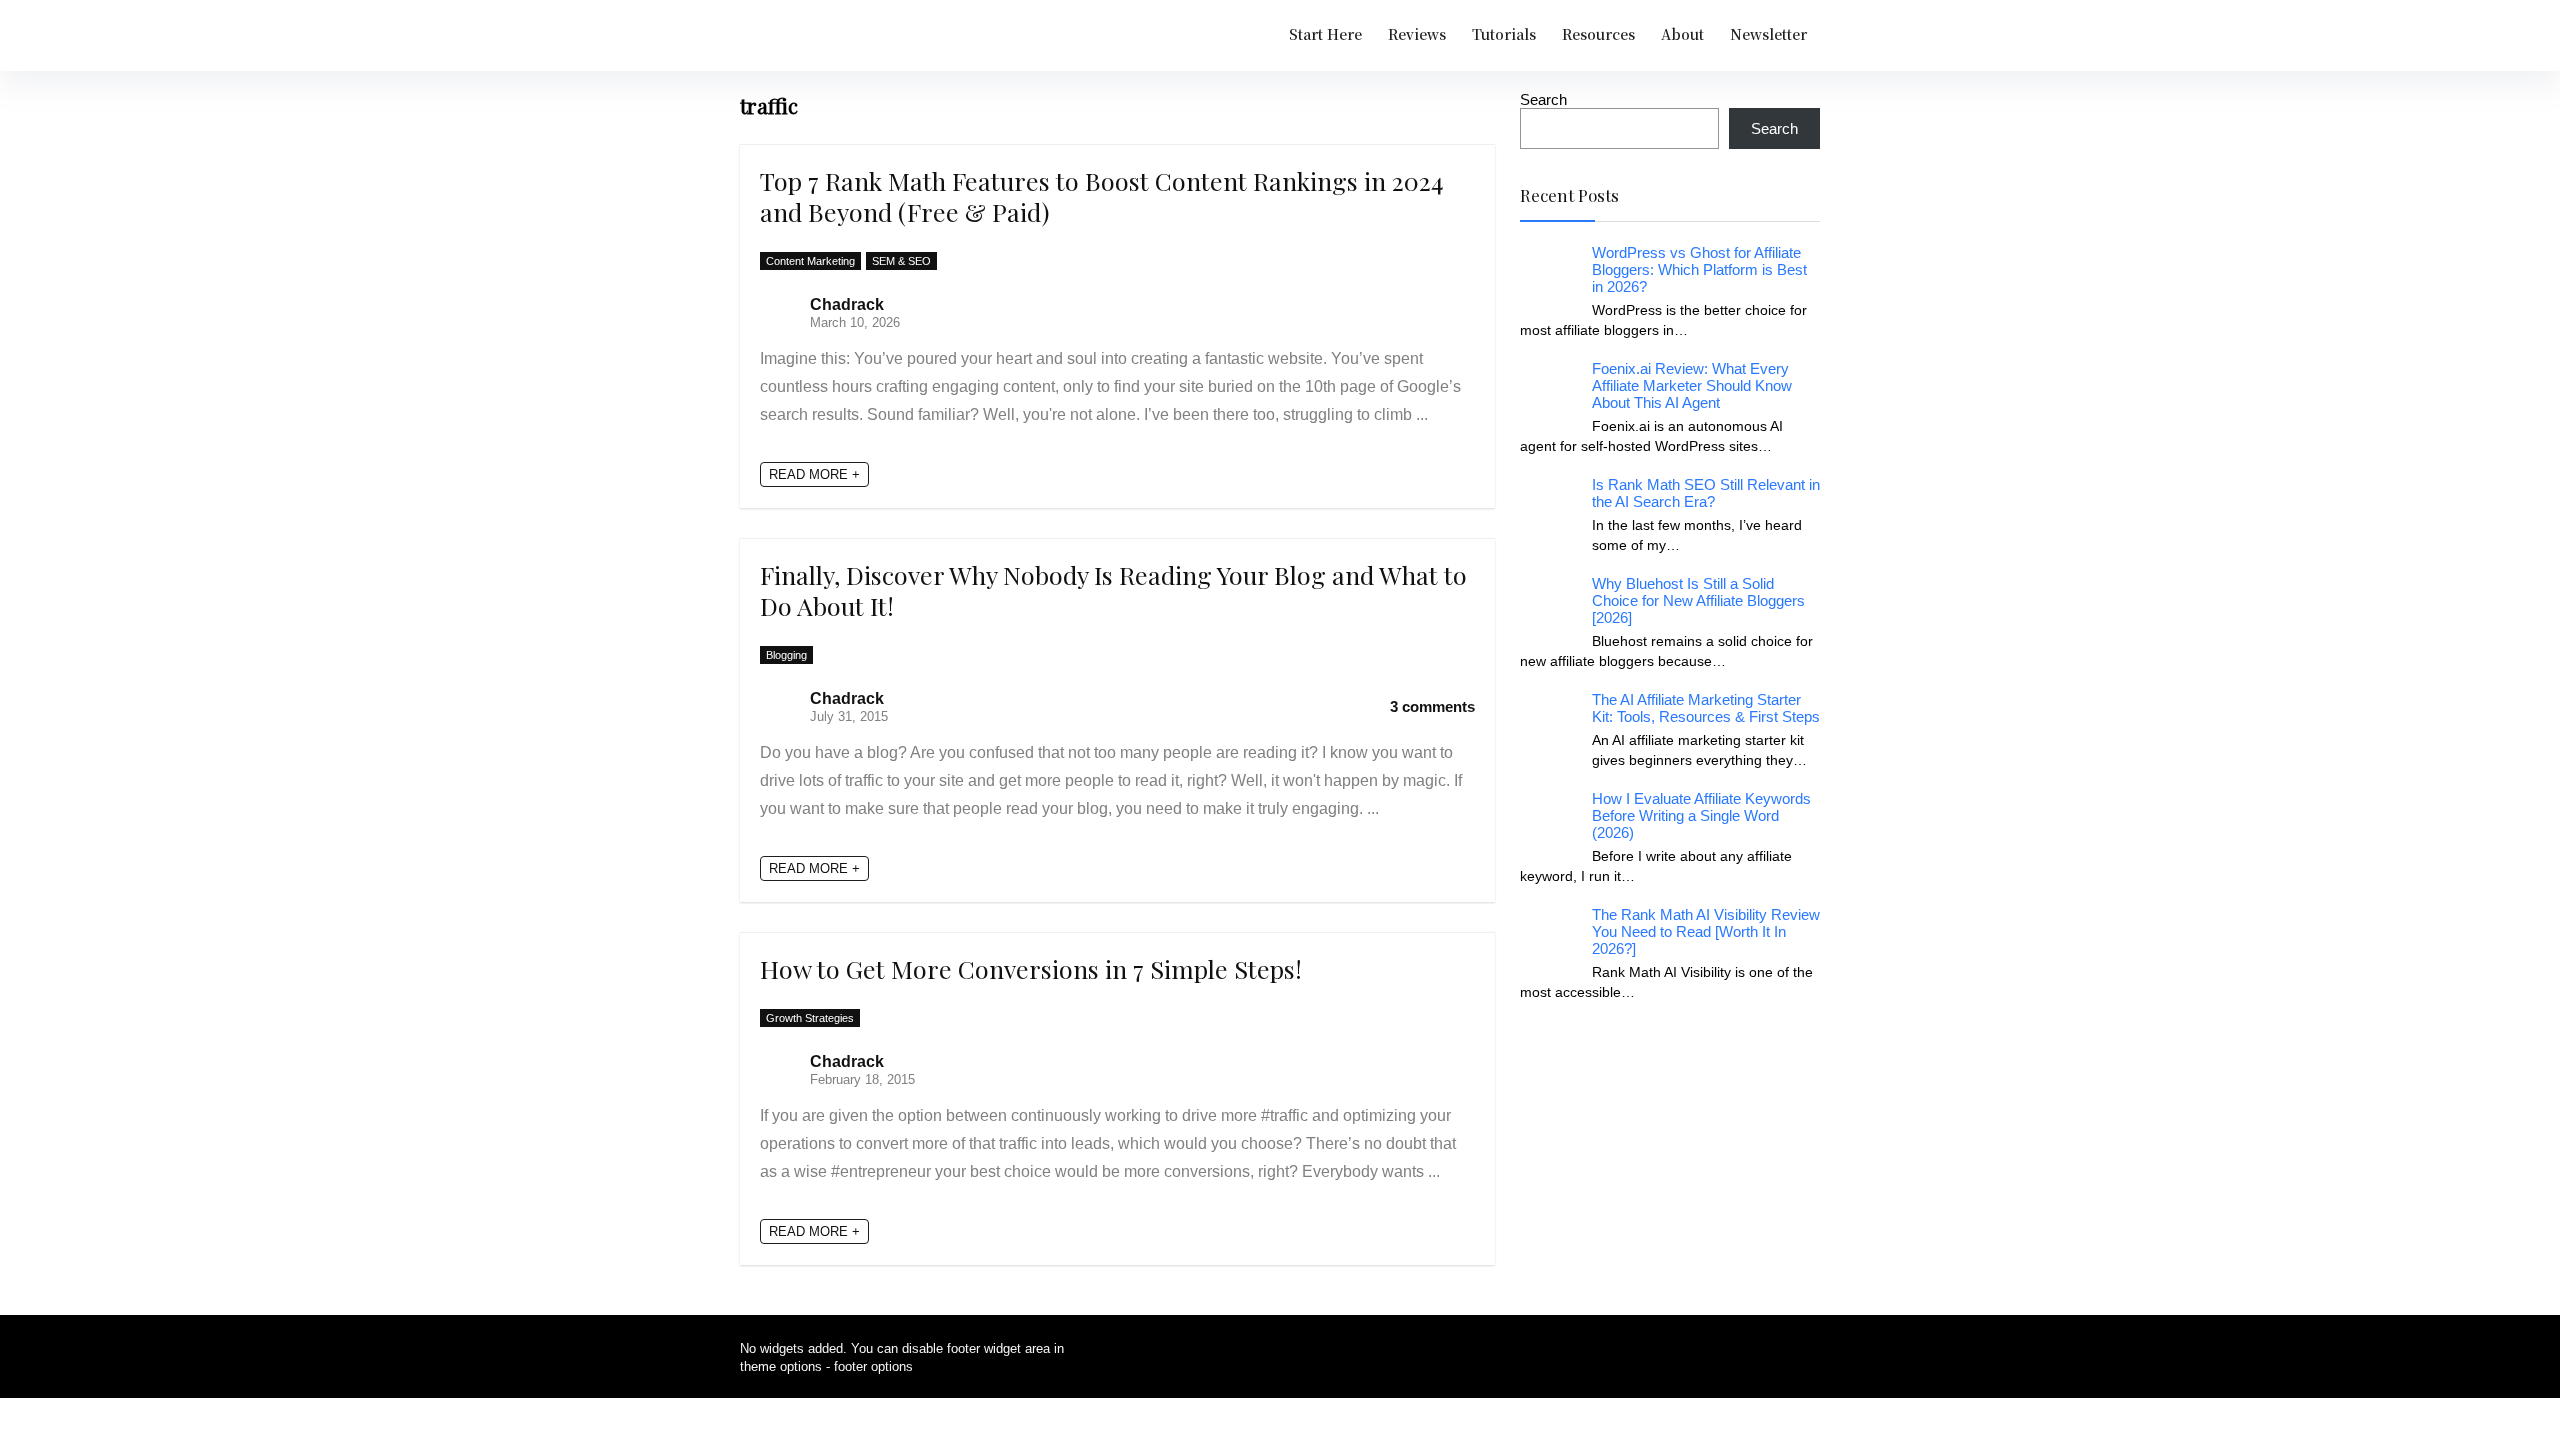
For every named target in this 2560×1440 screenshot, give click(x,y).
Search (1543, 99)
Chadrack (847, 304)
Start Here (1325, 34)
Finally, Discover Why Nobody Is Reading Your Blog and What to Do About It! (1113, 590)
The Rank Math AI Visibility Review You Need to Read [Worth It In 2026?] (1706, 931)
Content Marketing (810, 261)
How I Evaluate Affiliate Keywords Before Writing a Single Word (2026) (1701, 815)
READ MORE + (814, 474)
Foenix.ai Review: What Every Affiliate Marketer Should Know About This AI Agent (1692, 385)
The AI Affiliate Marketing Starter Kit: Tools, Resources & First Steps (1706, 708)
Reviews (1417, 34)
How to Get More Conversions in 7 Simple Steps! (1031, 968)
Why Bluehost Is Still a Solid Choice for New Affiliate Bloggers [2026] (1698, 600)
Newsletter (1768, 34)
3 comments (1432, 706)
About (1682, 34)
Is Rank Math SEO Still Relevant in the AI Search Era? (1706, 493)
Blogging (786, 655)
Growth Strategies (810, 1018)
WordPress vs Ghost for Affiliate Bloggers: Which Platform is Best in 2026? (1699, 269)
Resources (1598, 34)
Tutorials (1504, 34)
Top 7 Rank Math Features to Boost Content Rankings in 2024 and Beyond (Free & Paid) (1101, 196)
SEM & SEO (901, 261)
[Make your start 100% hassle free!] (1670, 1055)
